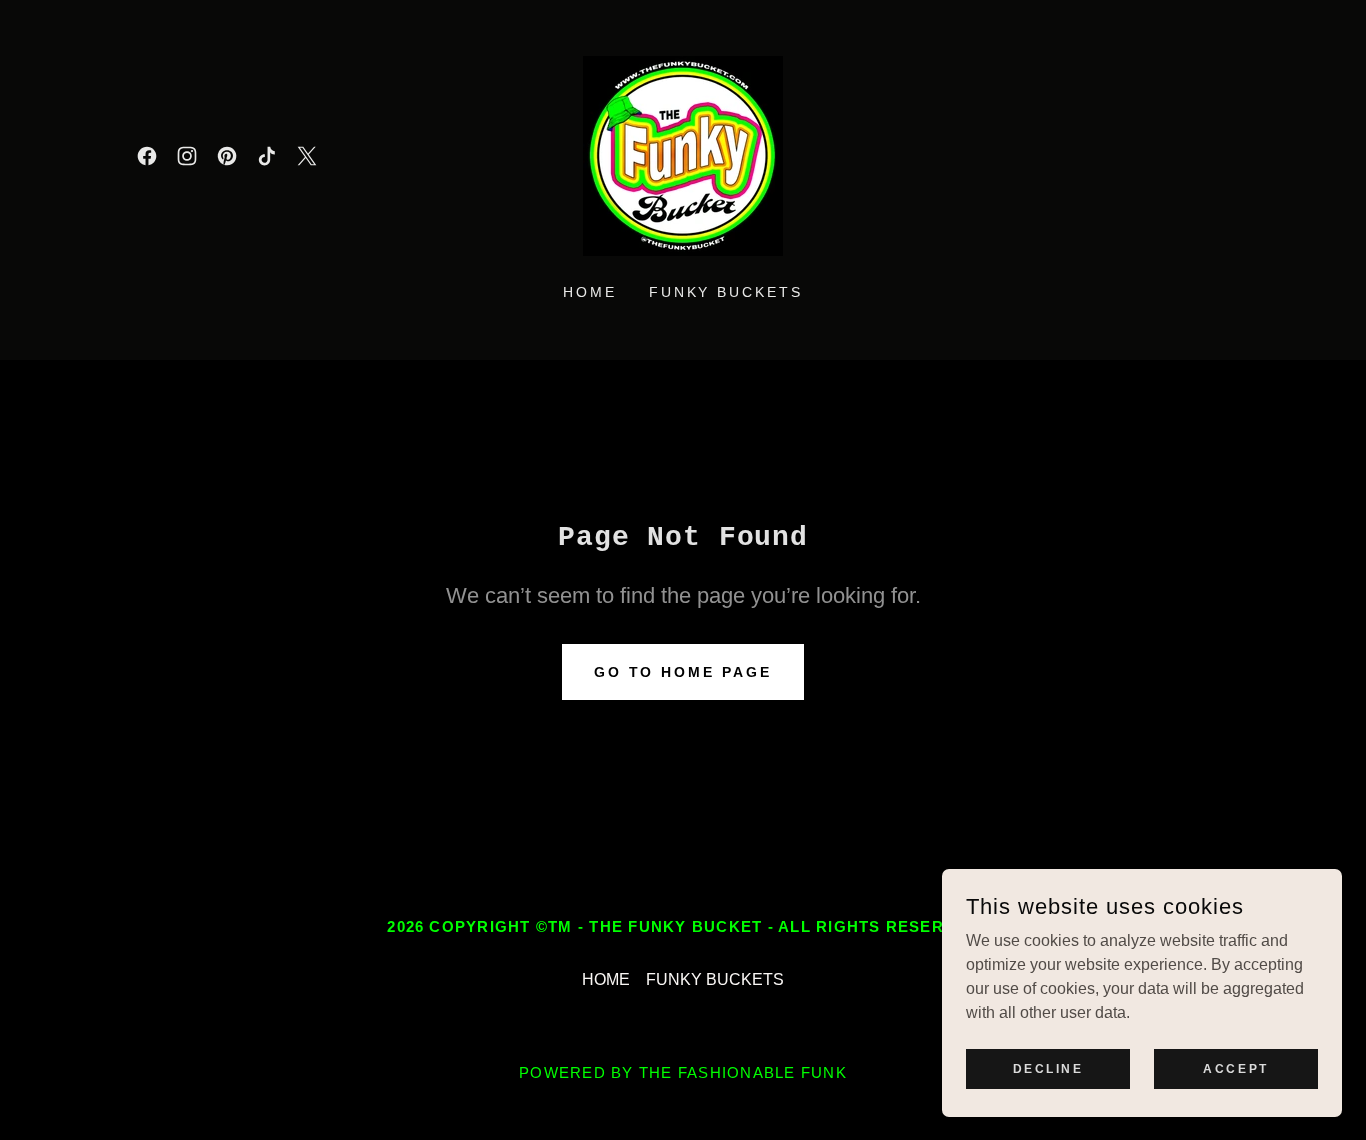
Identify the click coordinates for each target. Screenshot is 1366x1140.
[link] (147, 156)
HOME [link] (590, 292)
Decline (1048, 1068)
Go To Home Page (683, 672)
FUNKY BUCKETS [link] (726, 292)
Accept (1235, 1068)
